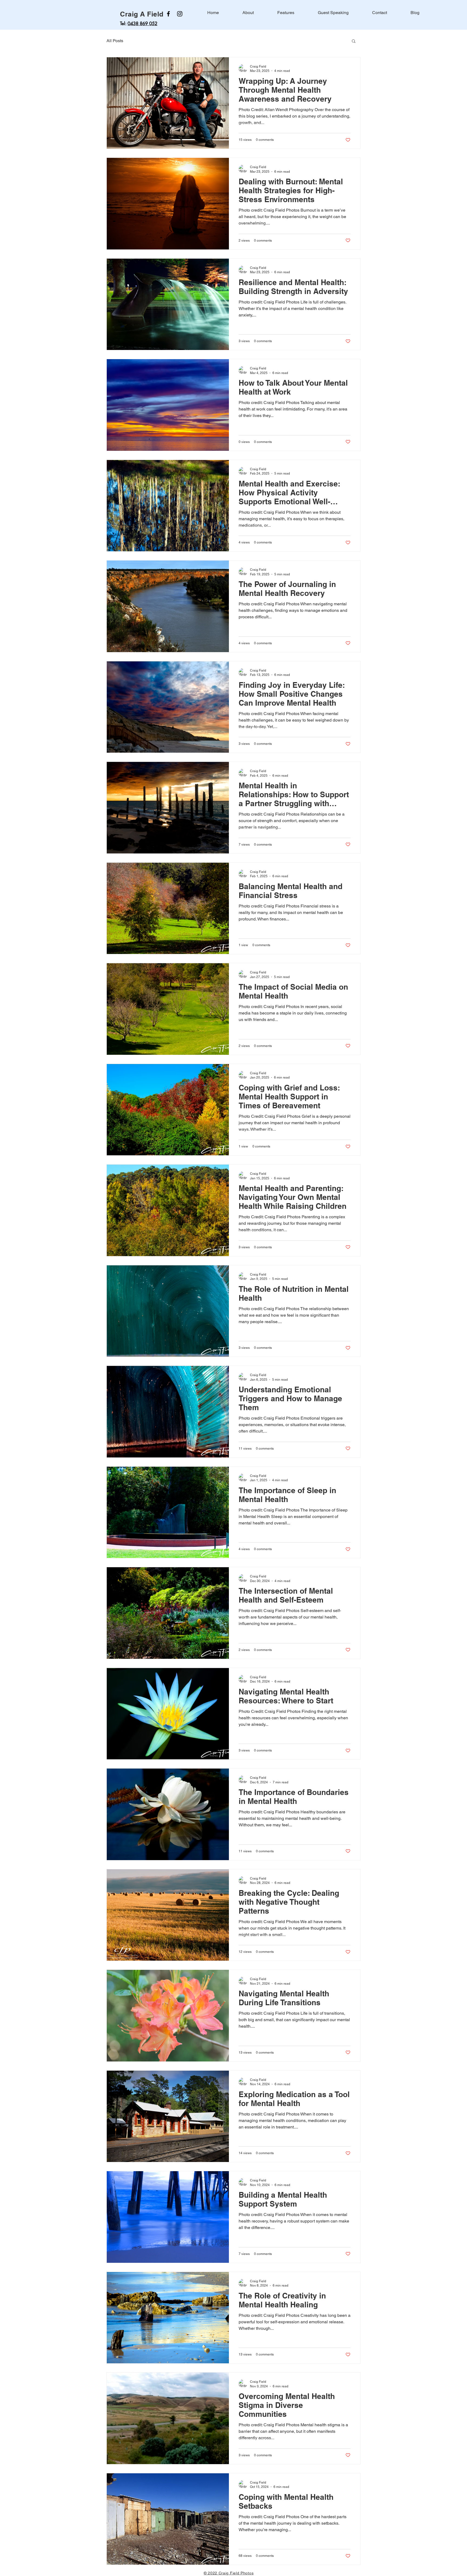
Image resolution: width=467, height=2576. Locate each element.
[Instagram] (180, 14)
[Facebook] (168, 14)
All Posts (115, 41)
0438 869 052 (142, 24)
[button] (354, 41)
